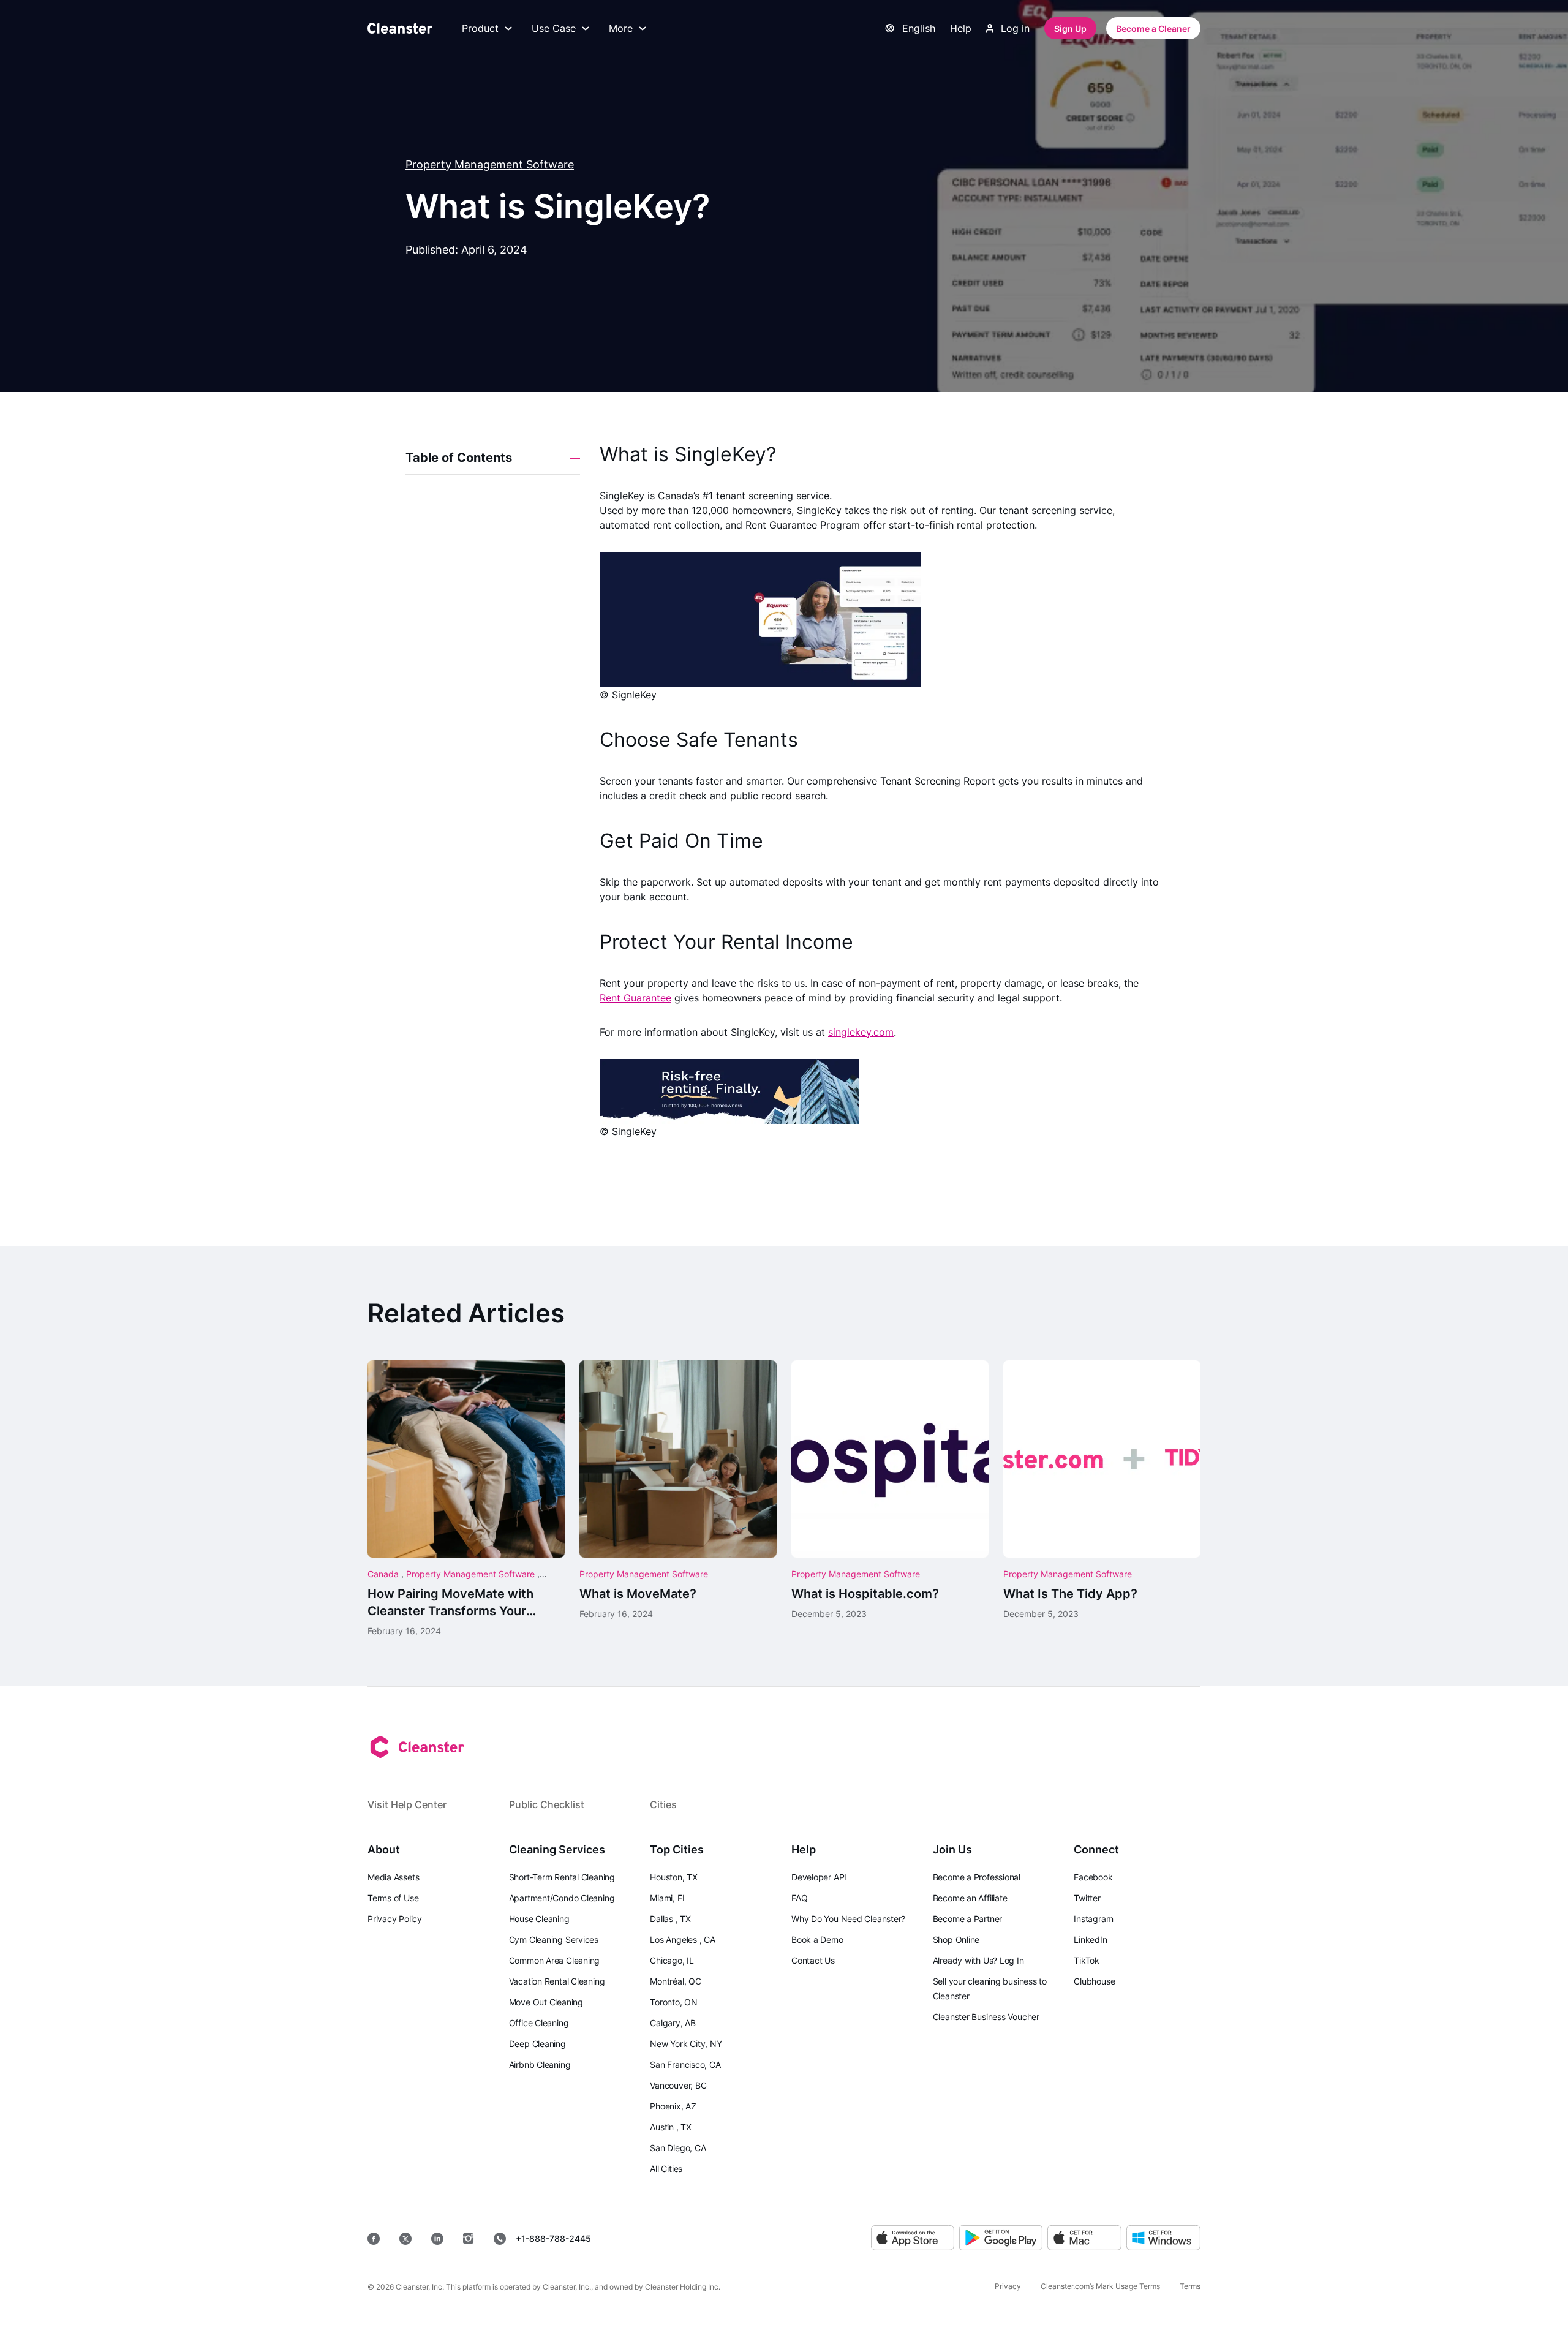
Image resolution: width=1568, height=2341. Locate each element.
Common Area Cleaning (555, 1960)
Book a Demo (817, 1940)
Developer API (819, 1877)
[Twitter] (405, 2239)
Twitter (1087, 1898)
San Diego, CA (678, 2148)
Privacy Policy (395, 1919)
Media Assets (393, 1877)
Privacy (1008, 2286)
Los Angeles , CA (682, 1940)
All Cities (666, 2169)
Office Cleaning (539, 2023)
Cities (663, 1804)
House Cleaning (539, 1919)
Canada (384, 1574)
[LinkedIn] (437, 2239)
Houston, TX (674, 1877)
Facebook (1093, 1877)
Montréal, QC (675, 1981)
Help (961, 28)
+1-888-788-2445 (553, 2238)
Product (480, 28)
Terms (1190, 2286)
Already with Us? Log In (978, 1960)
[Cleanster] (400, 28)
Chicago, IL (672, 1960)
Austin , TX (671, 2127)
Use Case (554, 28)
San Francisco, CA (685, 2064)
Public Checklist (547, 1804)
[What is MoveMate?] (678, 1490)
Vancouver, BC (678, 2085)
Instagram (1093, 1919)
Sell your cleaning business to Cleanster (990, 1989)
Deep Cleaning (537, 2044)
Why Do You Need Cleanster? (848, 1919)
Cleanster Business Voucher (986, 2017)
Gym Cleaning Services (554, 1940)
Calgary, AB (673, 2023)
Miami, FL (668, 1898)
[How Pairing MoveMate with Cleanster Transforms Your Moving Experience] (466, 1499)
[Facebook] (374, 2239)
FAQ (799, 1898)
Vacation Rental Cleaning (557, 1981)
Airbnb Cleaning (540, 2064)
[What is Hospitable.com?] (890, 1490)
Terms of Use (393, 1898)
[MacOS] (1084, 2238)
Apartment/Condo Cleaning (562, 1898)
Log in (1015, 28)
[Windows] (1163, 2238)
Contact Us (813, 1960)
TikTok (1087, 1960)
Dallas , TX (670, 1919)
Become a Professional (977, 1877)
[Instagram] (469, 2239)
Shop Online (956, 1940)
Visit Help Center (407, 1804)
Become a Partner (967, 1919)
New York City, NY (686, 2044)
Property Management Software (490, 164)
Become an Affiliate (970, 1898)
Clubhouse (1094, 1981)
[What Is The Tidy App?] (1102, 1490)
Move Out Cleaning (546, 2002)
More (621, 28)
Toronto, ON (674, 2002)
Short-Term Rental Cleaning (562, 1877)
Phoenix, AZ (673, 2106)
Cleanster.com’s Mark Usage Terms (1100, 2286)
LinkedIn (1090, 1940)
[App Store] (913, 2238)
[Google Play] (1001, 2238)
